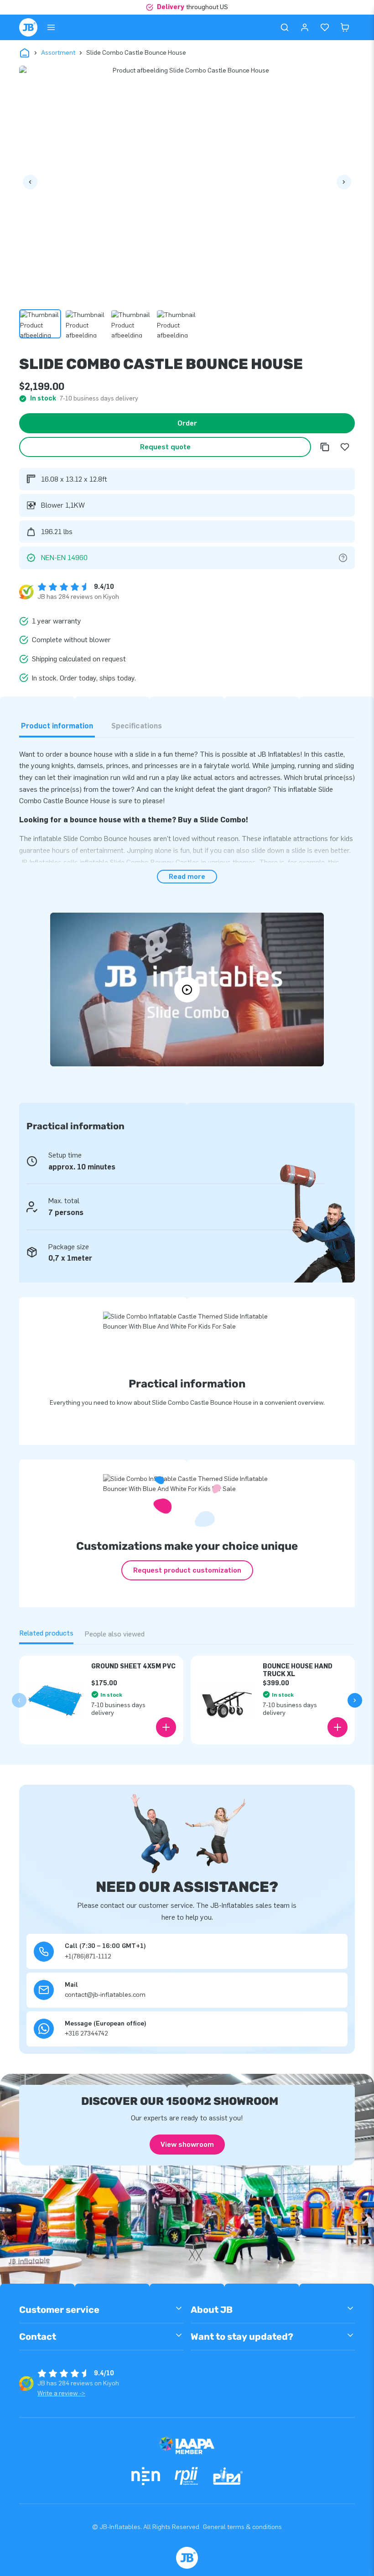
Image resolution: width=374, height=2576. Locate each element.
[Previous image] (30, 182)
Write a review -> (61, 2393)
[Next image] (344, 182)
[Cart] (345, 27)
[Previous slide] (19, 1700)
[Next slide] (355, 1700)
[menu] (51, 27)
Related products (46, 1633)
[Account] (305, 27)
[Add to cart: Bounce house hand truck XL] (338, 1727)
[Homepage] (28, 27)
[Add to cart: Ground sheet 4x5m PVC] (166, 1727)
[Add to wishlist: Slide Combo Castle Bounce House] (345, 447)
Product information (57, 726)
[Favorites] (325, 27)
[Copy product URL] (325, 447)
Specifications (137, 726)
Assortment (58, 53)
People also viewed (114, 1634)
